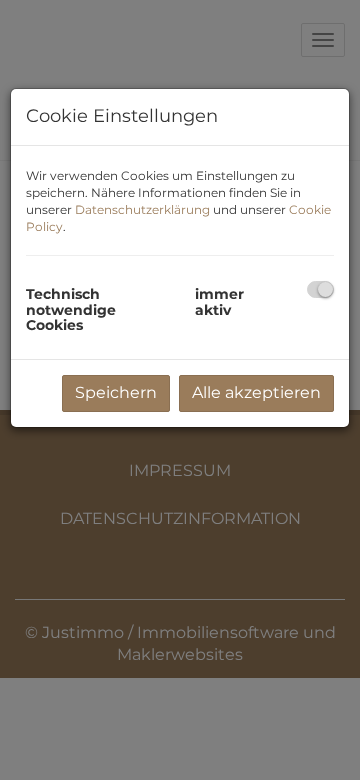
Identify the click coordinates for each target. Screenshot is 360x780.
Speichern (116, 392)
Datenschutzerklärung (142, 209)
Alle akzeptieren (256, 392)
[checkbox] (320, 289)
